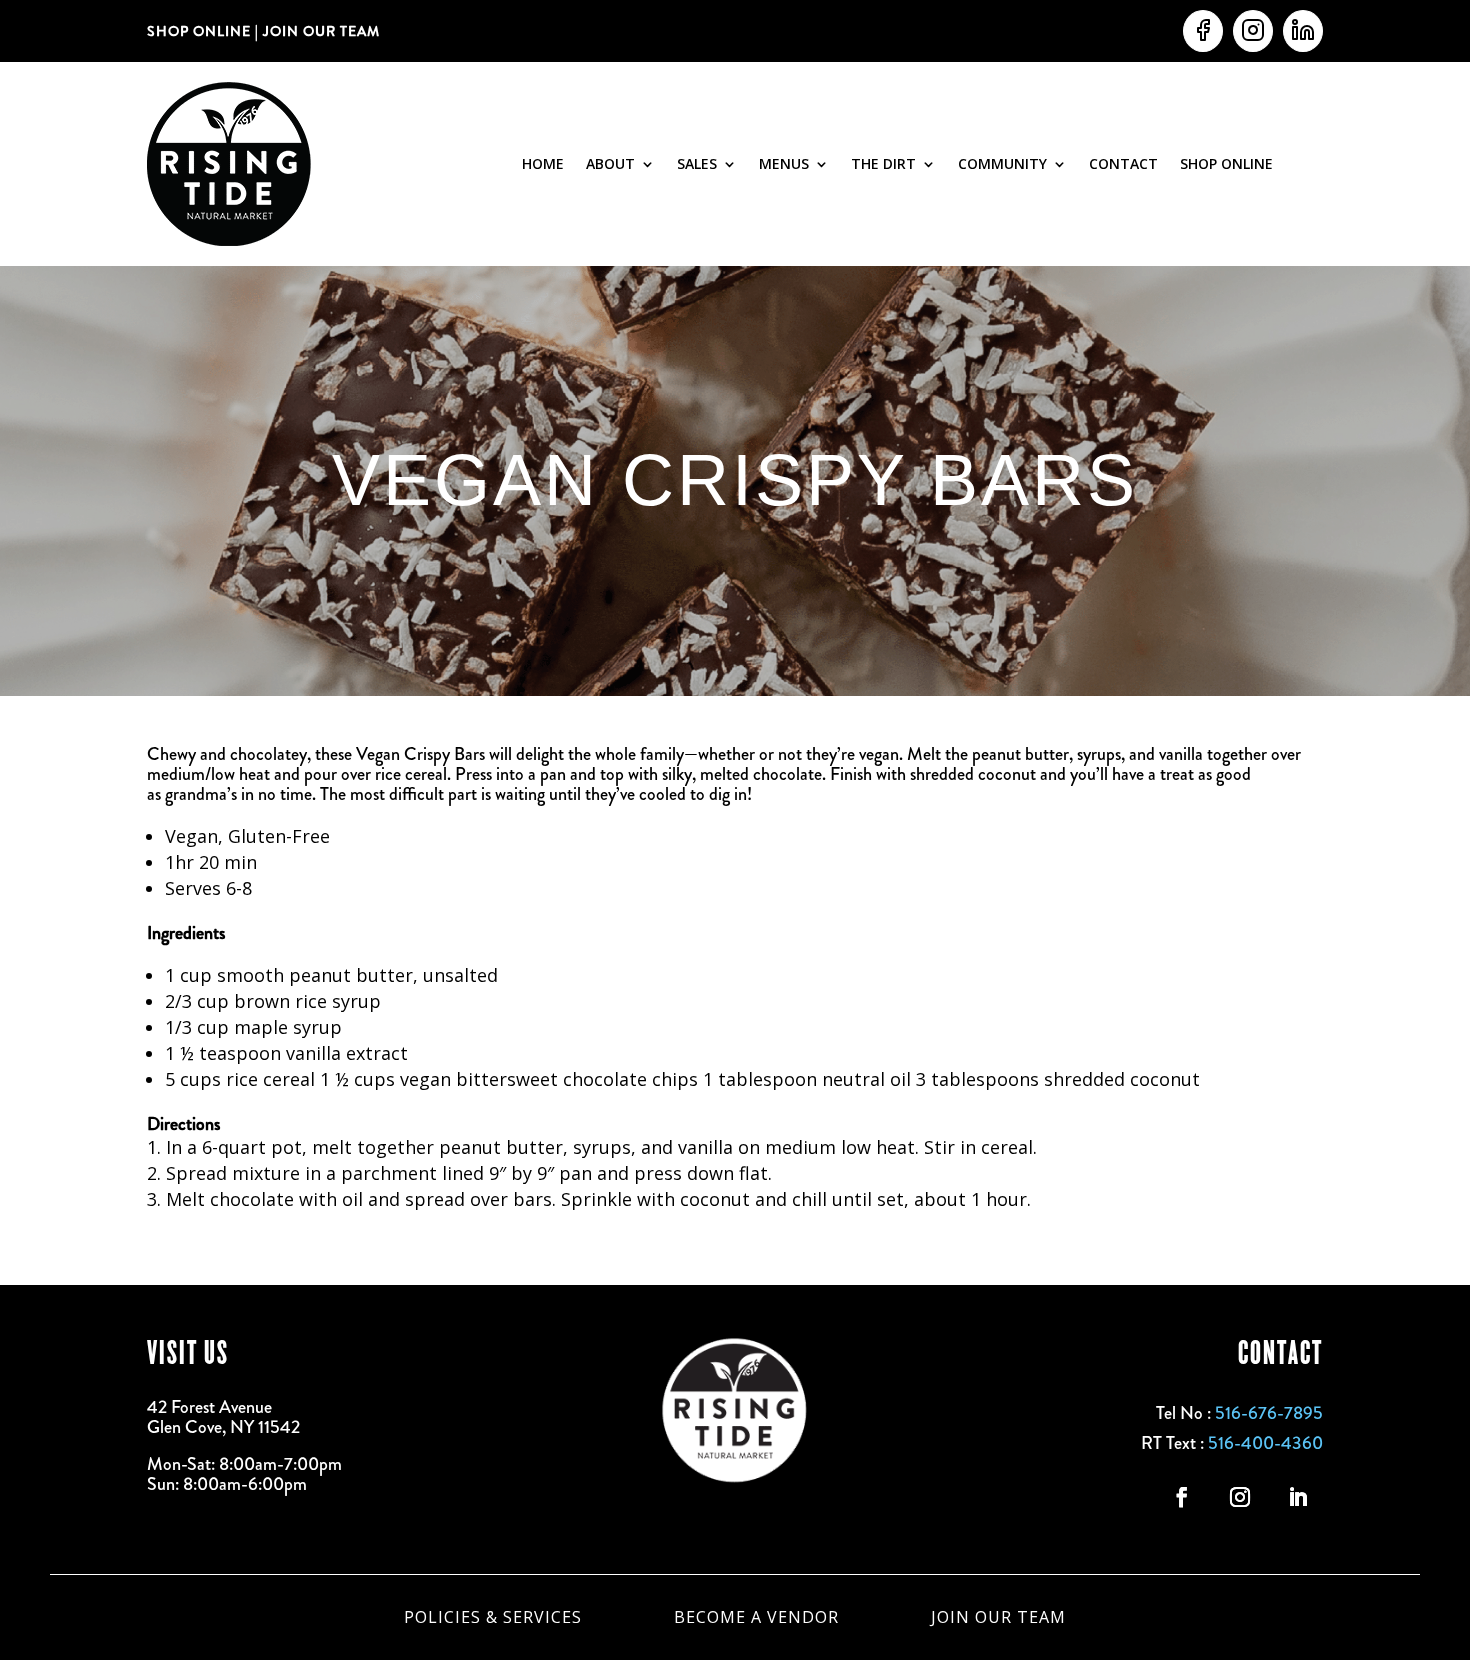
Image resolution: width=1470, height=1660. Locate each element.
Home (543, 163)
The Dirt (883, 163)
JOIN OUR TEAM (319, 31)
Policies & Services (493, 1615)
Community (1002, 163)
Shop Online (1226, 163)
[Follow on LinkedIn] (1298, 1497)
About (610, 163)
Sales (697, 163)
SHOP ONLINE (199, 31)
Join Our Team (998, 1615)
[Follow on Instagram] (1240, 1497)
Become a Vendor (756, 1615)
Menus (784, 163)
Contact (1123, 163)
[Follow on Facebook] (1182, 1497)
